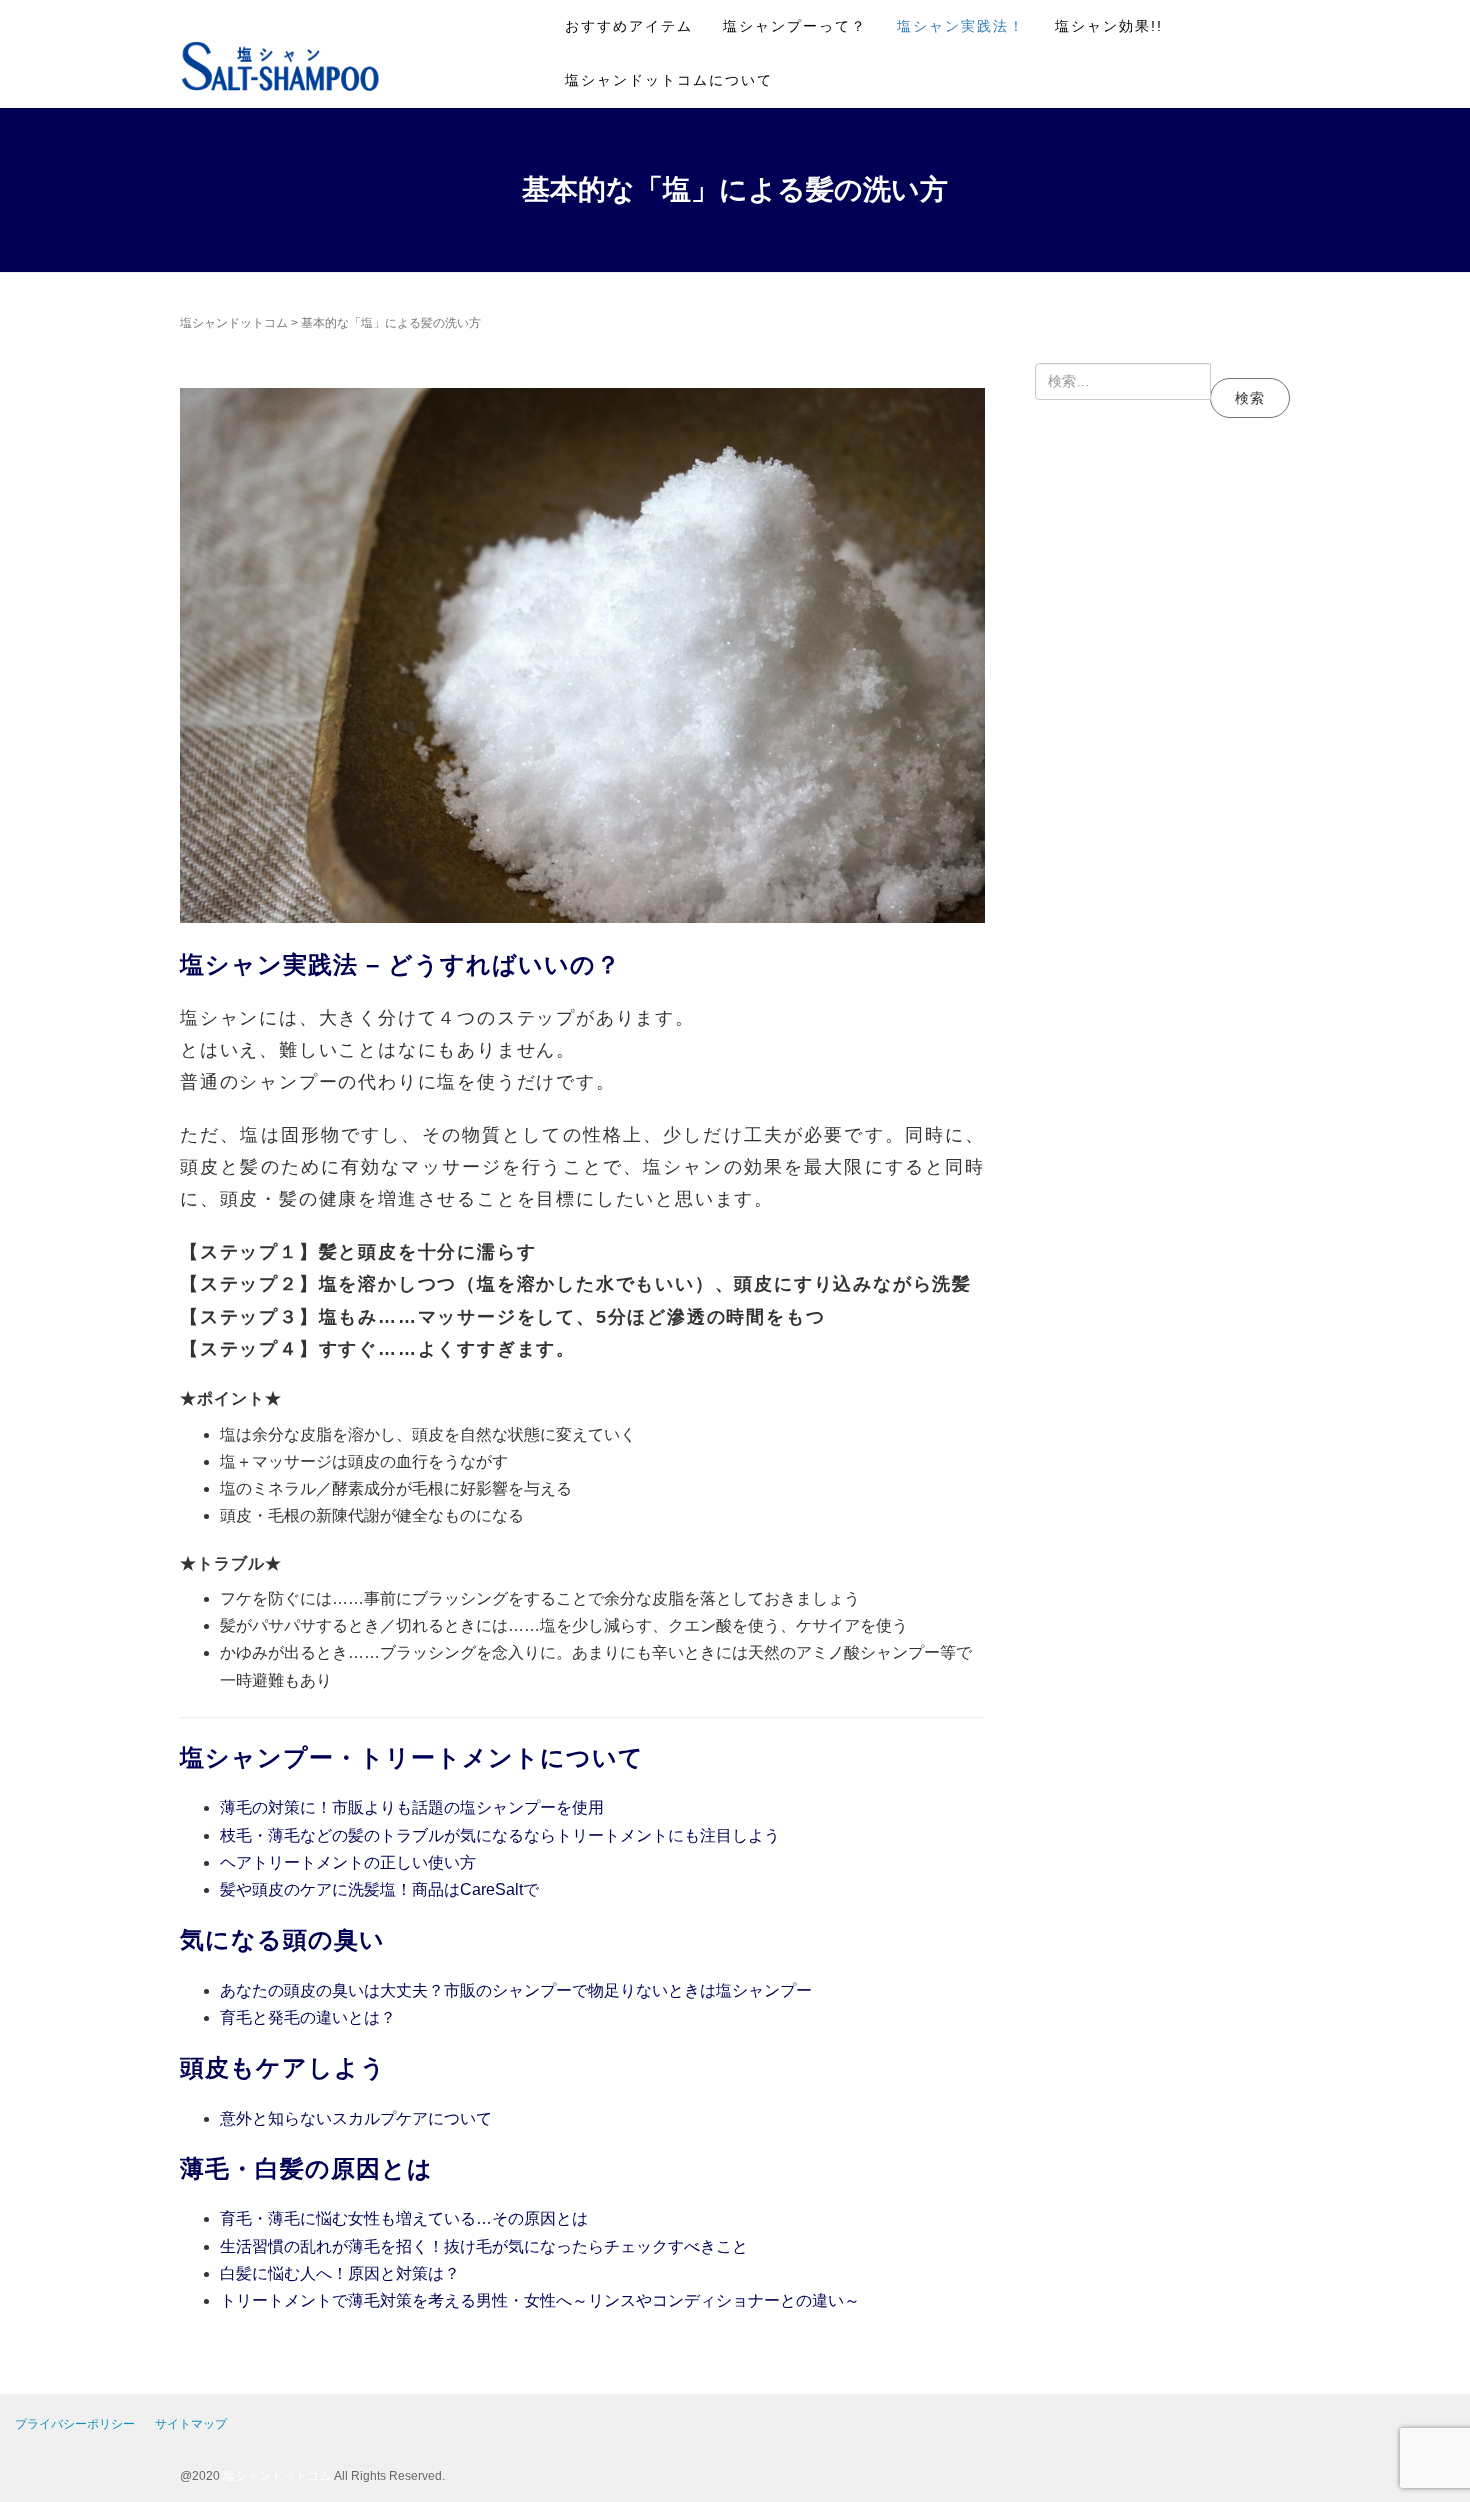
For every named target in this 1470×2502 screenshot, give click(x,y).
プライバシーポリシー (75, 2424)
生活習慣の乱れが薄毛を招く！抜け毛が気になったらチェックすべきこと (484, 2246)
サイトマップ (191, 2424)
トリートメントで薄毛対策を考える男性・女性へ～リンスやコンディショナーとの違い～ (540, 2300)
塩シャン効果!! (1109, 26)
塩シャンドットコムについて (669, 80)
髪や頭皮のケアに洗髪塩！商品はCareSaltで (379, 1889)
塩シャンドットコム (234, 323)
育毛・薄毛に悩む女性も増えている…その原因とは (404, 2218)
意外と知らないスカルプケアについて (356, 2118)
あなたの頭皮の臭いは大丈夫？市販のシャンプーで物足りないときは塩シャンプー (516, 1990)
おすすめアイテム (629, 26)
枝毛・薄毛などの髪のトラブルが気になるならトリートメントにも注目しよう (500, 1835)
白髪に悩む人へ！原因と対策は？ (340, 2273)
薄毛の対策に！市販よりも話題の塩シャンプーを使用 (412, 1807)
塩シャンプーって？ (795, 26)
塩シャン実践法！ (961, 26)
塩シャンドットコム (277, 2476)
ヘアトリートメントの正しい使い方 (348, 1862)
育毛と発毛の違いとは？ (308, 2017)
